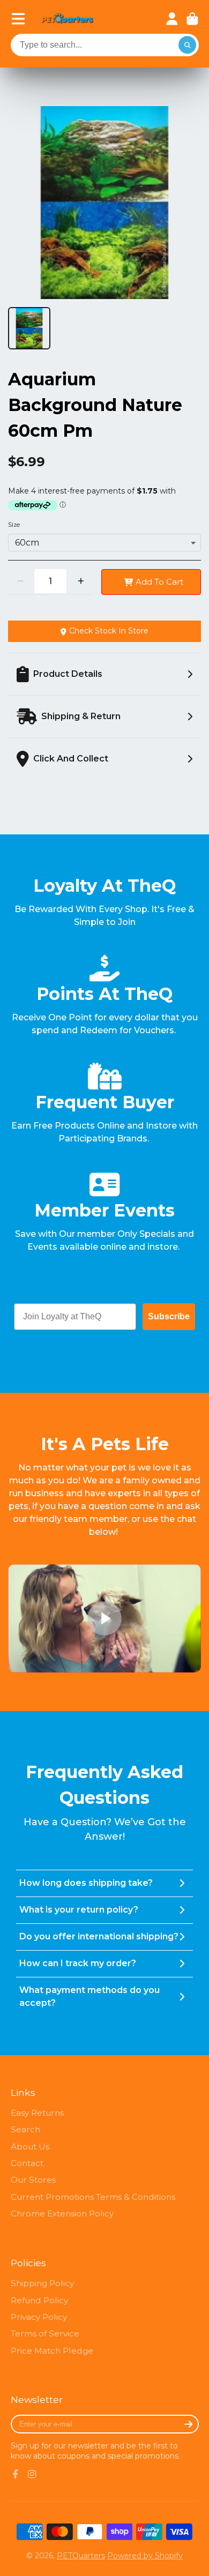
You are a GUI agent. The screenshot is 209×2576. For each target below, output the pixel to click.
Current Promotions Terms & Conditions (93, 2197)
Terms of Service (45, 2334)
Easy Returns (37, 2113)
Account (172, 19)
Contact (27, 2163)
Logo (68, 19)
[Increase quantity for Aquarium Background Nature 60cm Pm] (81, 581)
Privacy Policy (39, 2317)
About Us (30, 2146)
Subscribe (169, 1316)
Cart (192, 19)
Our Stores (33, 2180)
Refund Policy (39, 2300)
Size (14, 525)
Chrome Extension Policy (62, 2213)
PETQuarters (81, 2556)
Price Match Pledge (52, 2351)
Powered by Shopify (145, 2556)
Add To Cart (159, 582)
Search (25, 2129)
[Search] (188, 45)
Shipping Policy (42, 2283)
